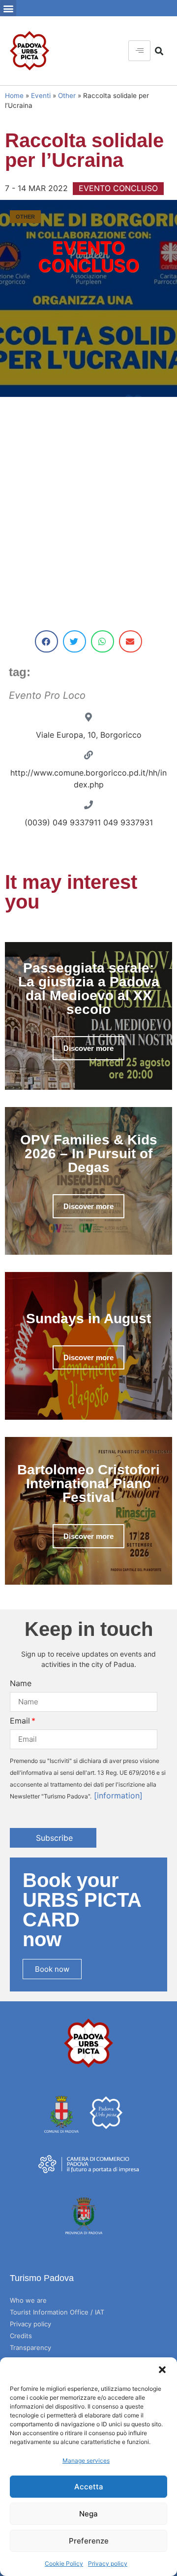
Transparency (30, 2348)
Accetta (89, 2487)
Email (20, 1721)
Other (67, 96)
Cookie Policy (64, 2563)
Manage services (86, 2461)
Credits (21, 2336)
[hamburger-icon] (139, 51)
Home (14, 96)
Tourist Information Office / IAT (57, 2312)
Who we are (28, 2300)
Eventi (41, 96)
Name (21, 1683)
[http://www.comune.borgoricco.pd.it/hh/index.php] (88, 755)
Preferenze (89, 2541)
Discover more (88, 1048)
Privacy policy (108, 2563)
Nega (88, 2514)
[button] (162, 2370)
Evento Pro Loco (47, 695)
